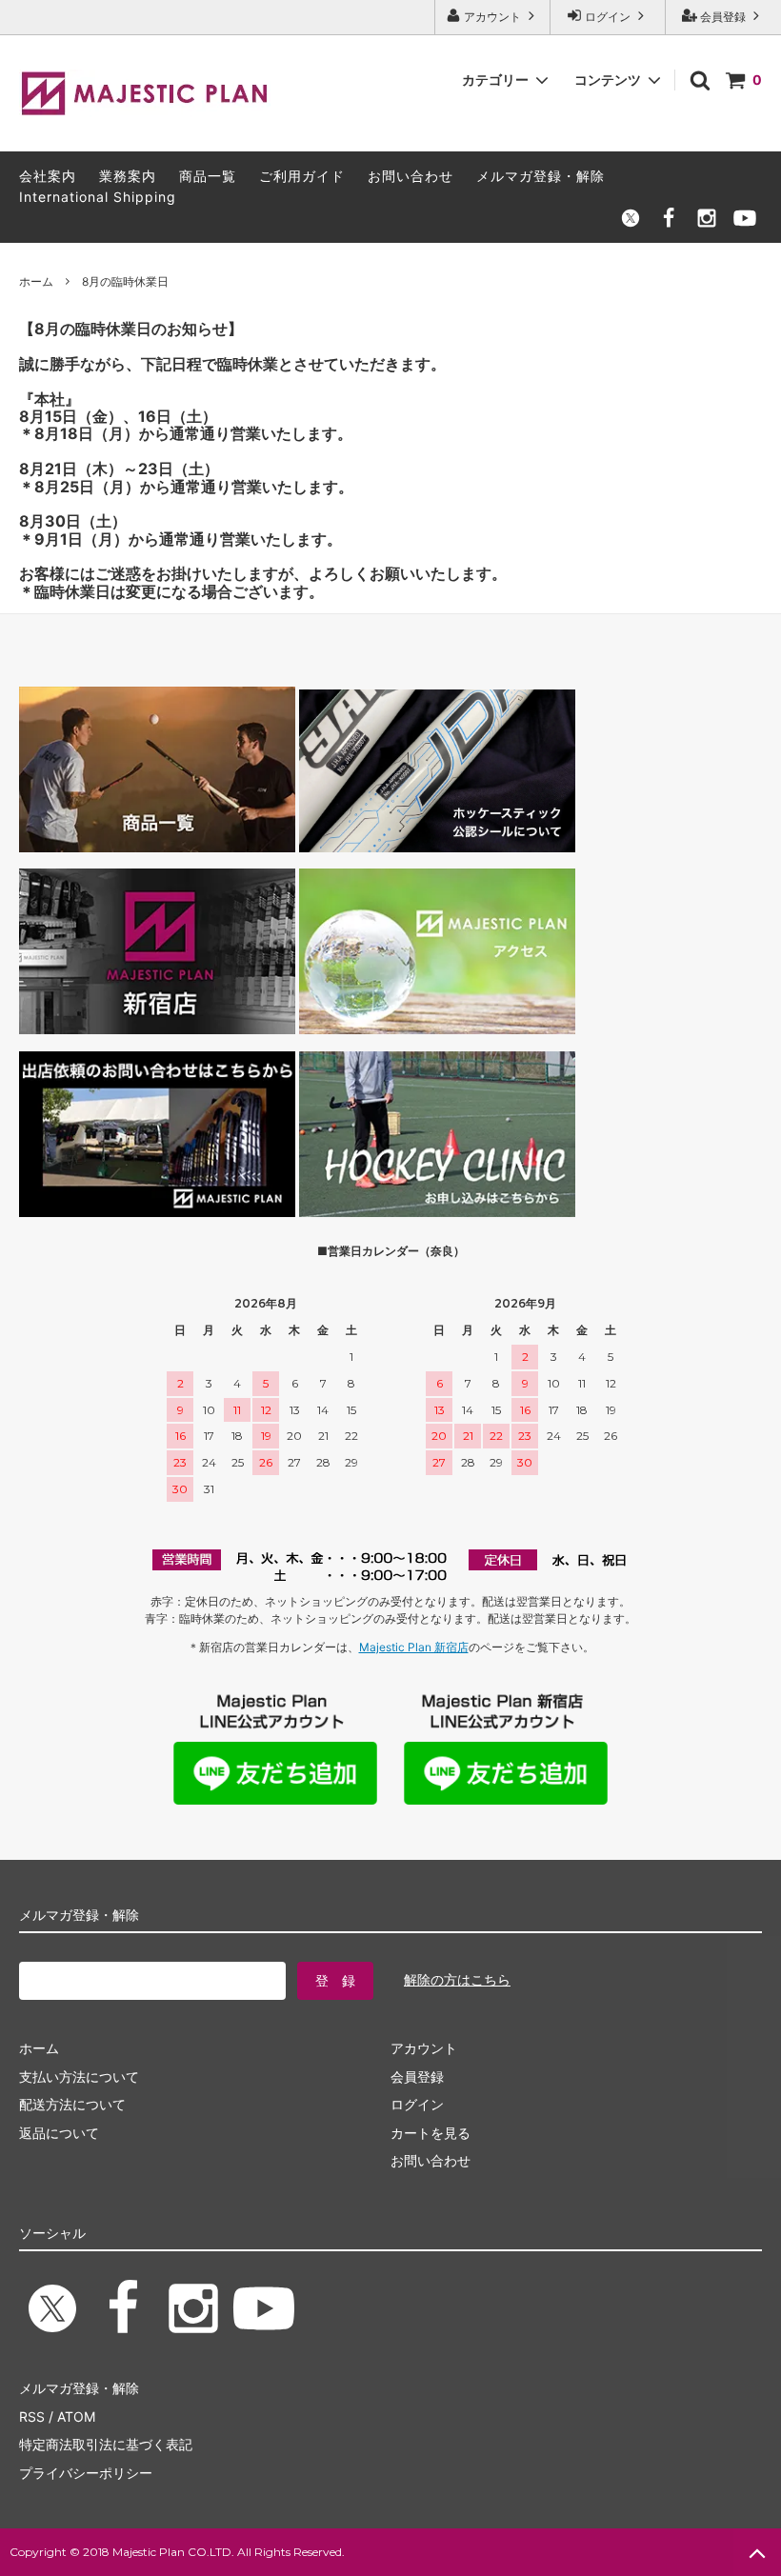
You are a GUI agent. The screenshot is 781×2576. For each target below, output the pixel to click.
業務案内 (128, 176)
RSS (32, 2416)
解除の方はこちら (457, 1979)
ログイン (608, 17)
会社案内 (48, 176)
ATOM (76, 2416)
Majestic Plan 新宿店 (414, 1647)
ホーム (36, 281)
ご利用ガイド (302, 176)
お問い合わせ (411, 176)
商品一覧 (208, 176)
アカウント (492, 17)
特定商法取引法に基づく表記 (106, 2444)
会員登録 (723, 17)
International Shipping (98, 197)
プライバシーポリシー (86, 2473)
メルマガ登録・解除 (541, 176)
